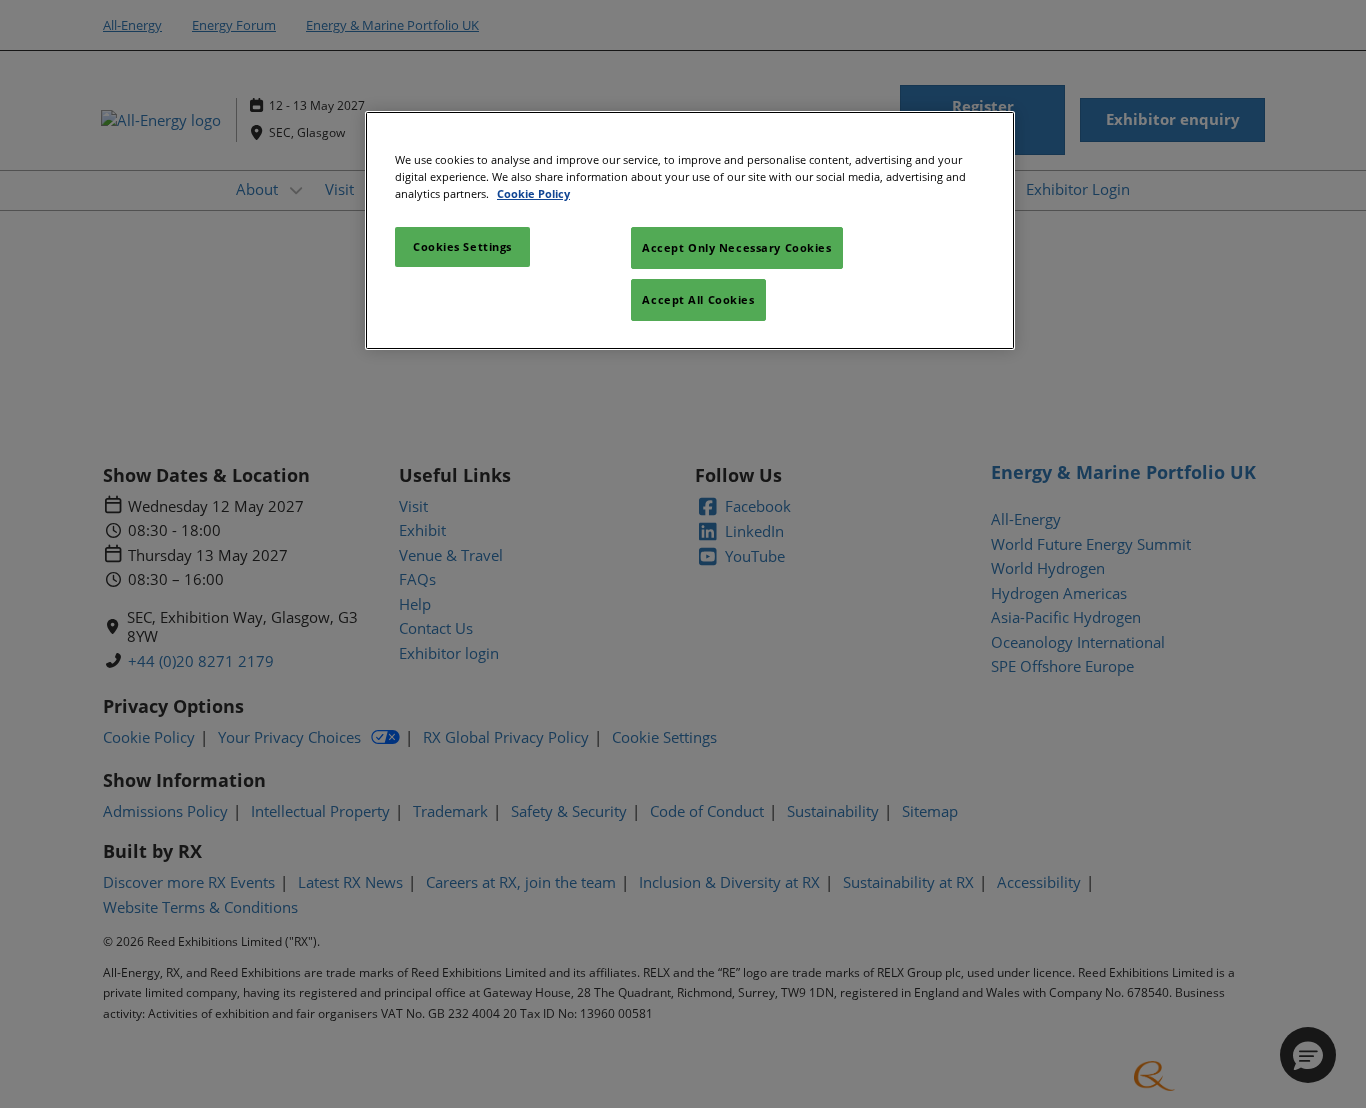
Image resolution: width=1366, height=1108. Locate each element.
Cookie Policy (533, 193)
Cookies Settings (462, 246)
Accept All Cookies (698, 299)
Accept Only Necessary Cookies (737, 247)
